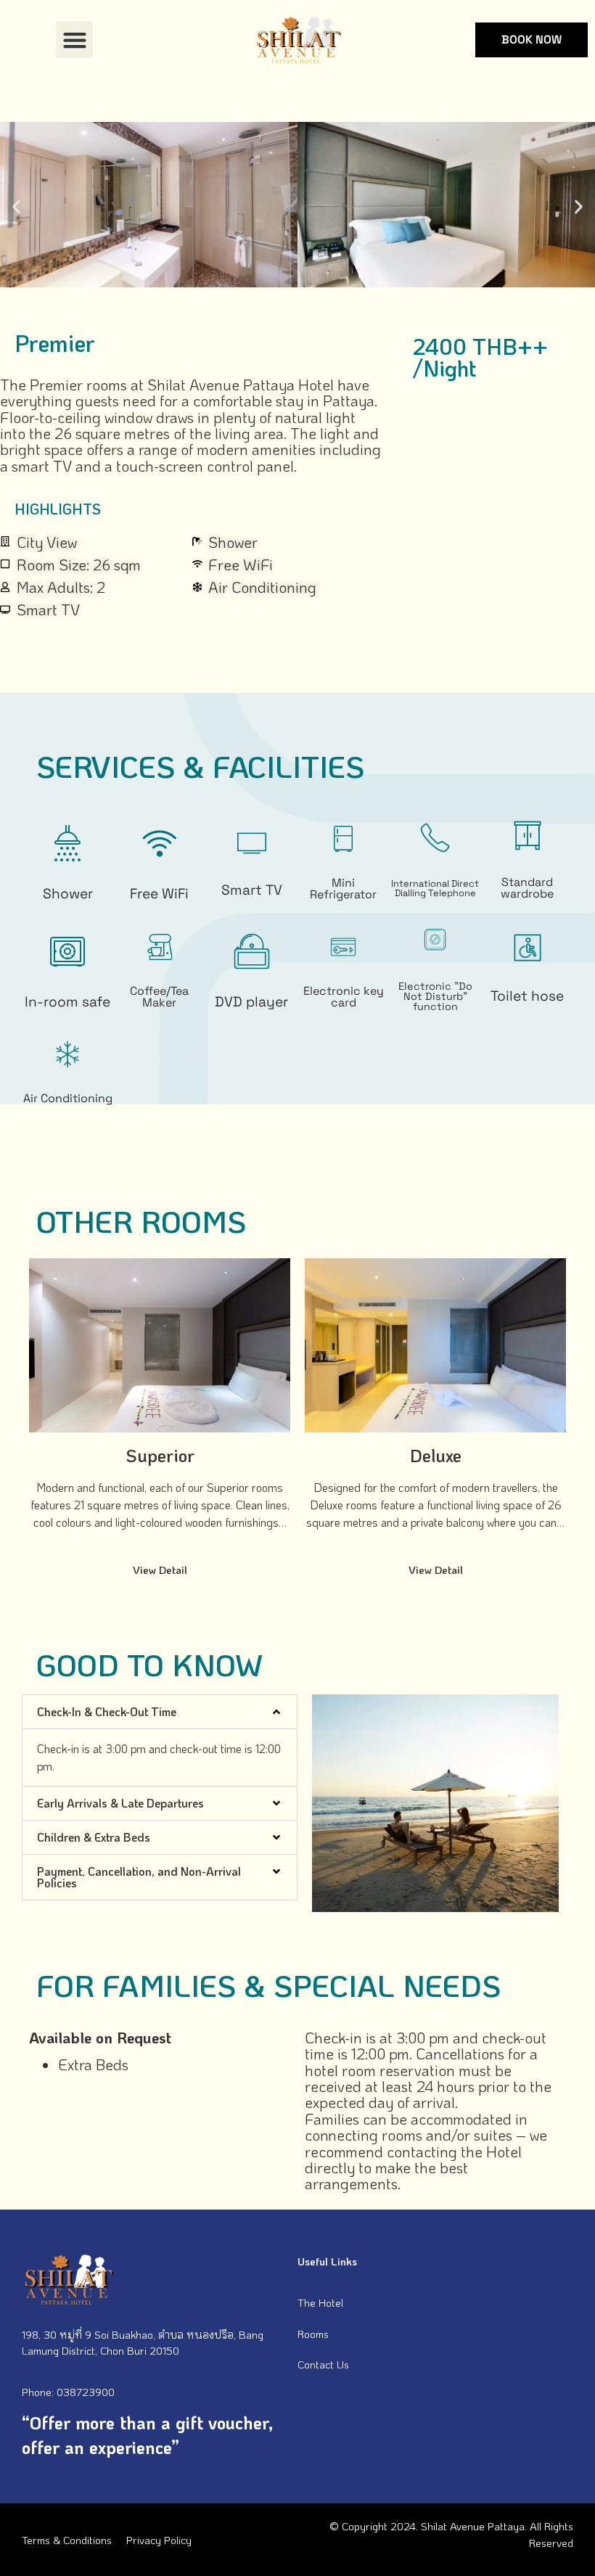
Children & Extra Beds (94, 1837)
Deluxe (436, 1455)
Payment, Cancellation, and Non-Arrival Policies (139, 1877)
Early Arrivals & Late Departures (120, 1803)
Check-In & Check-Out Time (107, 1711)
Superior (160, 1455)
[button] (74, 40)
